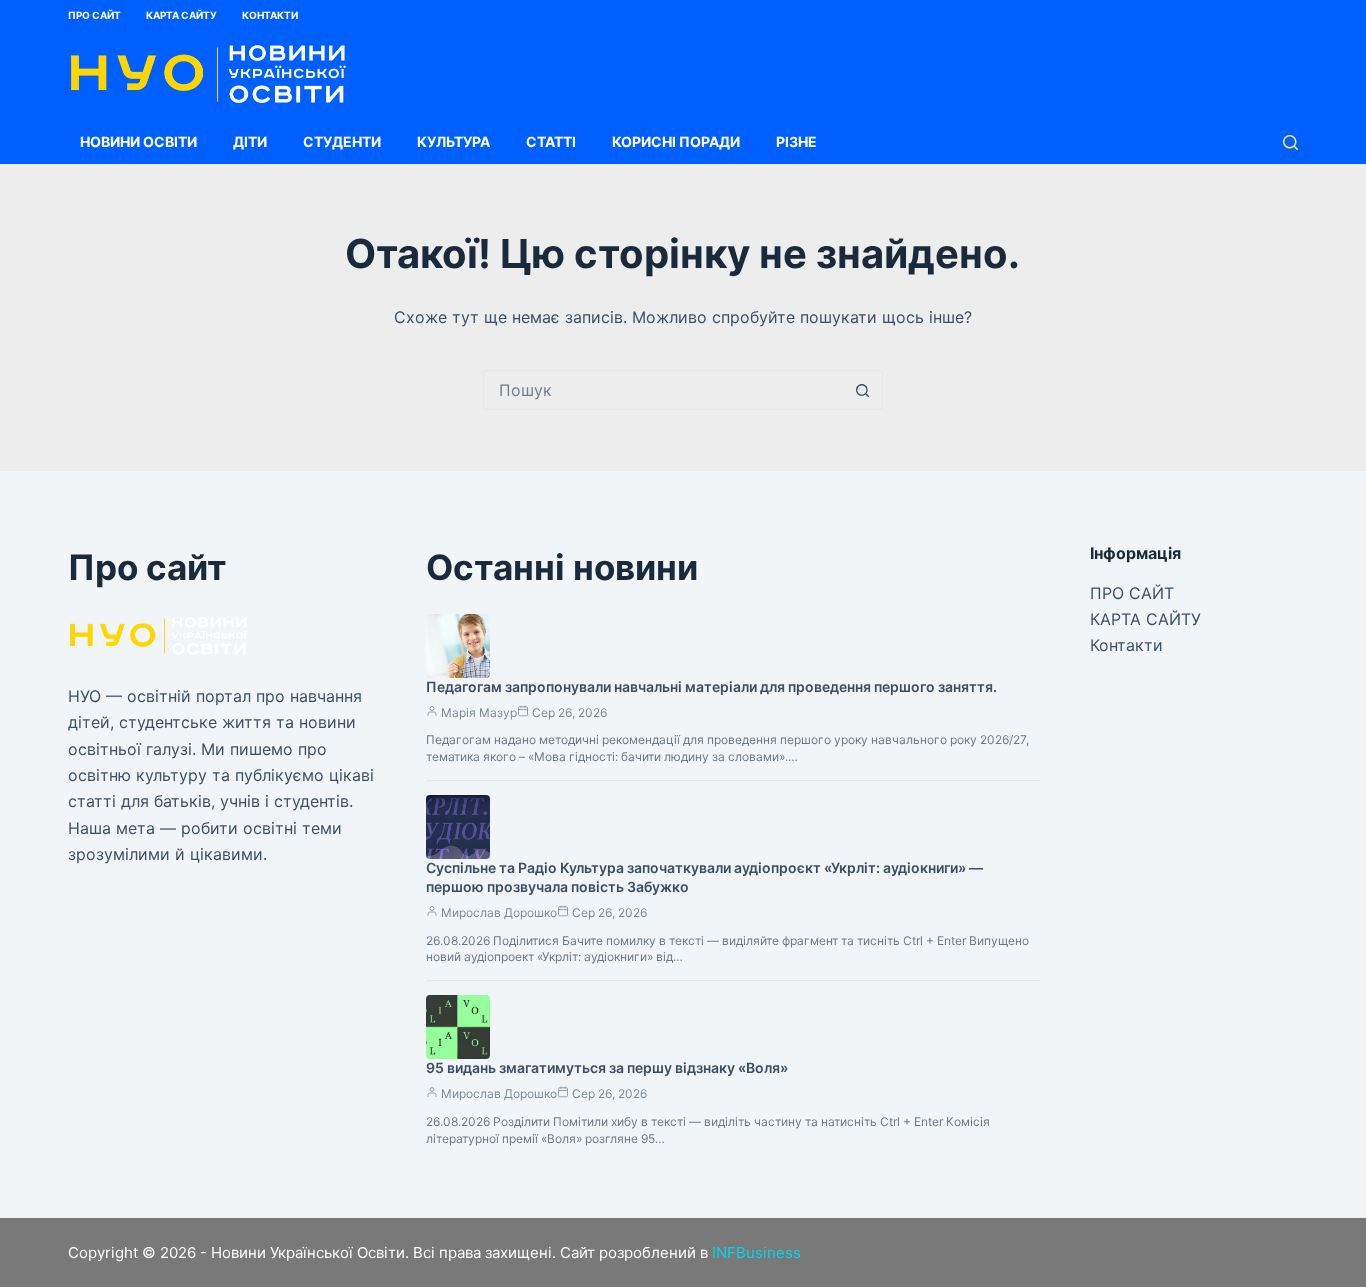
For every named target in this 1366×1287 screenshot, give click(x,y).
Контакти (270, 15)
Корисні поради (676, 141)
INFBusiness (756, 1252)
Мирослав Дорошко (499, 912)
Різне (796, 141)
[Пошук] (1290, 142)
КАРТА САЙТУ (181, 15)
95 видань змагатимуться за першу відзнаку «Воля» (607, 1067)
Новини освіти (138, 141)
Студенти (342, 141)
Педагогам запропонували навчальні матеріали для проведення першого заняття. (711, 686)
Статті (551, 141)
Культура (453, 141)
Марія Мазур (479, 712)
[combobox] (664, 390)
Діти (250, 141)
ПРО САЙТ (94, 15)
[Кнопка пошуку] (863, 390)
